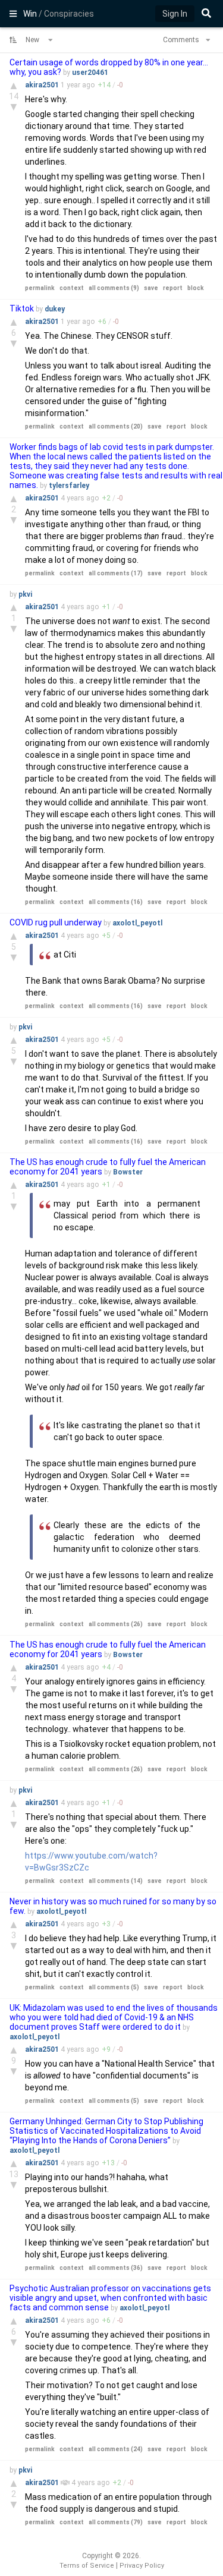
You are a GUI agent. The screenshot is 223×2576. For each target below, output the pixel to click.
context (72, 288)
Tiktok (22, 308)
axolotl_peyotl (137, 923)
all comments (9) (114, 288)
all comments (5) (114, 1987)
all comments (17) (116, 573)
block (196, 288)
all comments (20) (116, 426)
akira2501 (43, 85)
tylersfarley (69, 486)
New (33, 40)
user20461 (90, 73)
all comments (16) (116, 902)
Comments (182, 40)
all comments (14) (116, 1881)
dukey (55, 309)
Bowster (128, 1172)
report (173, 288)
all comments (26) (116, 1624)
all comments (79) (116, 2522)
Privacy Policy (142, 2566)
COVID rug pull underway (56, 922)
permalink (40, 288)
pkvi (25, 594)
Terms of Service (87, 2566)
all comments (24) (116, 2449)
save (151, 288)
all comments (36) (116, 2268)
